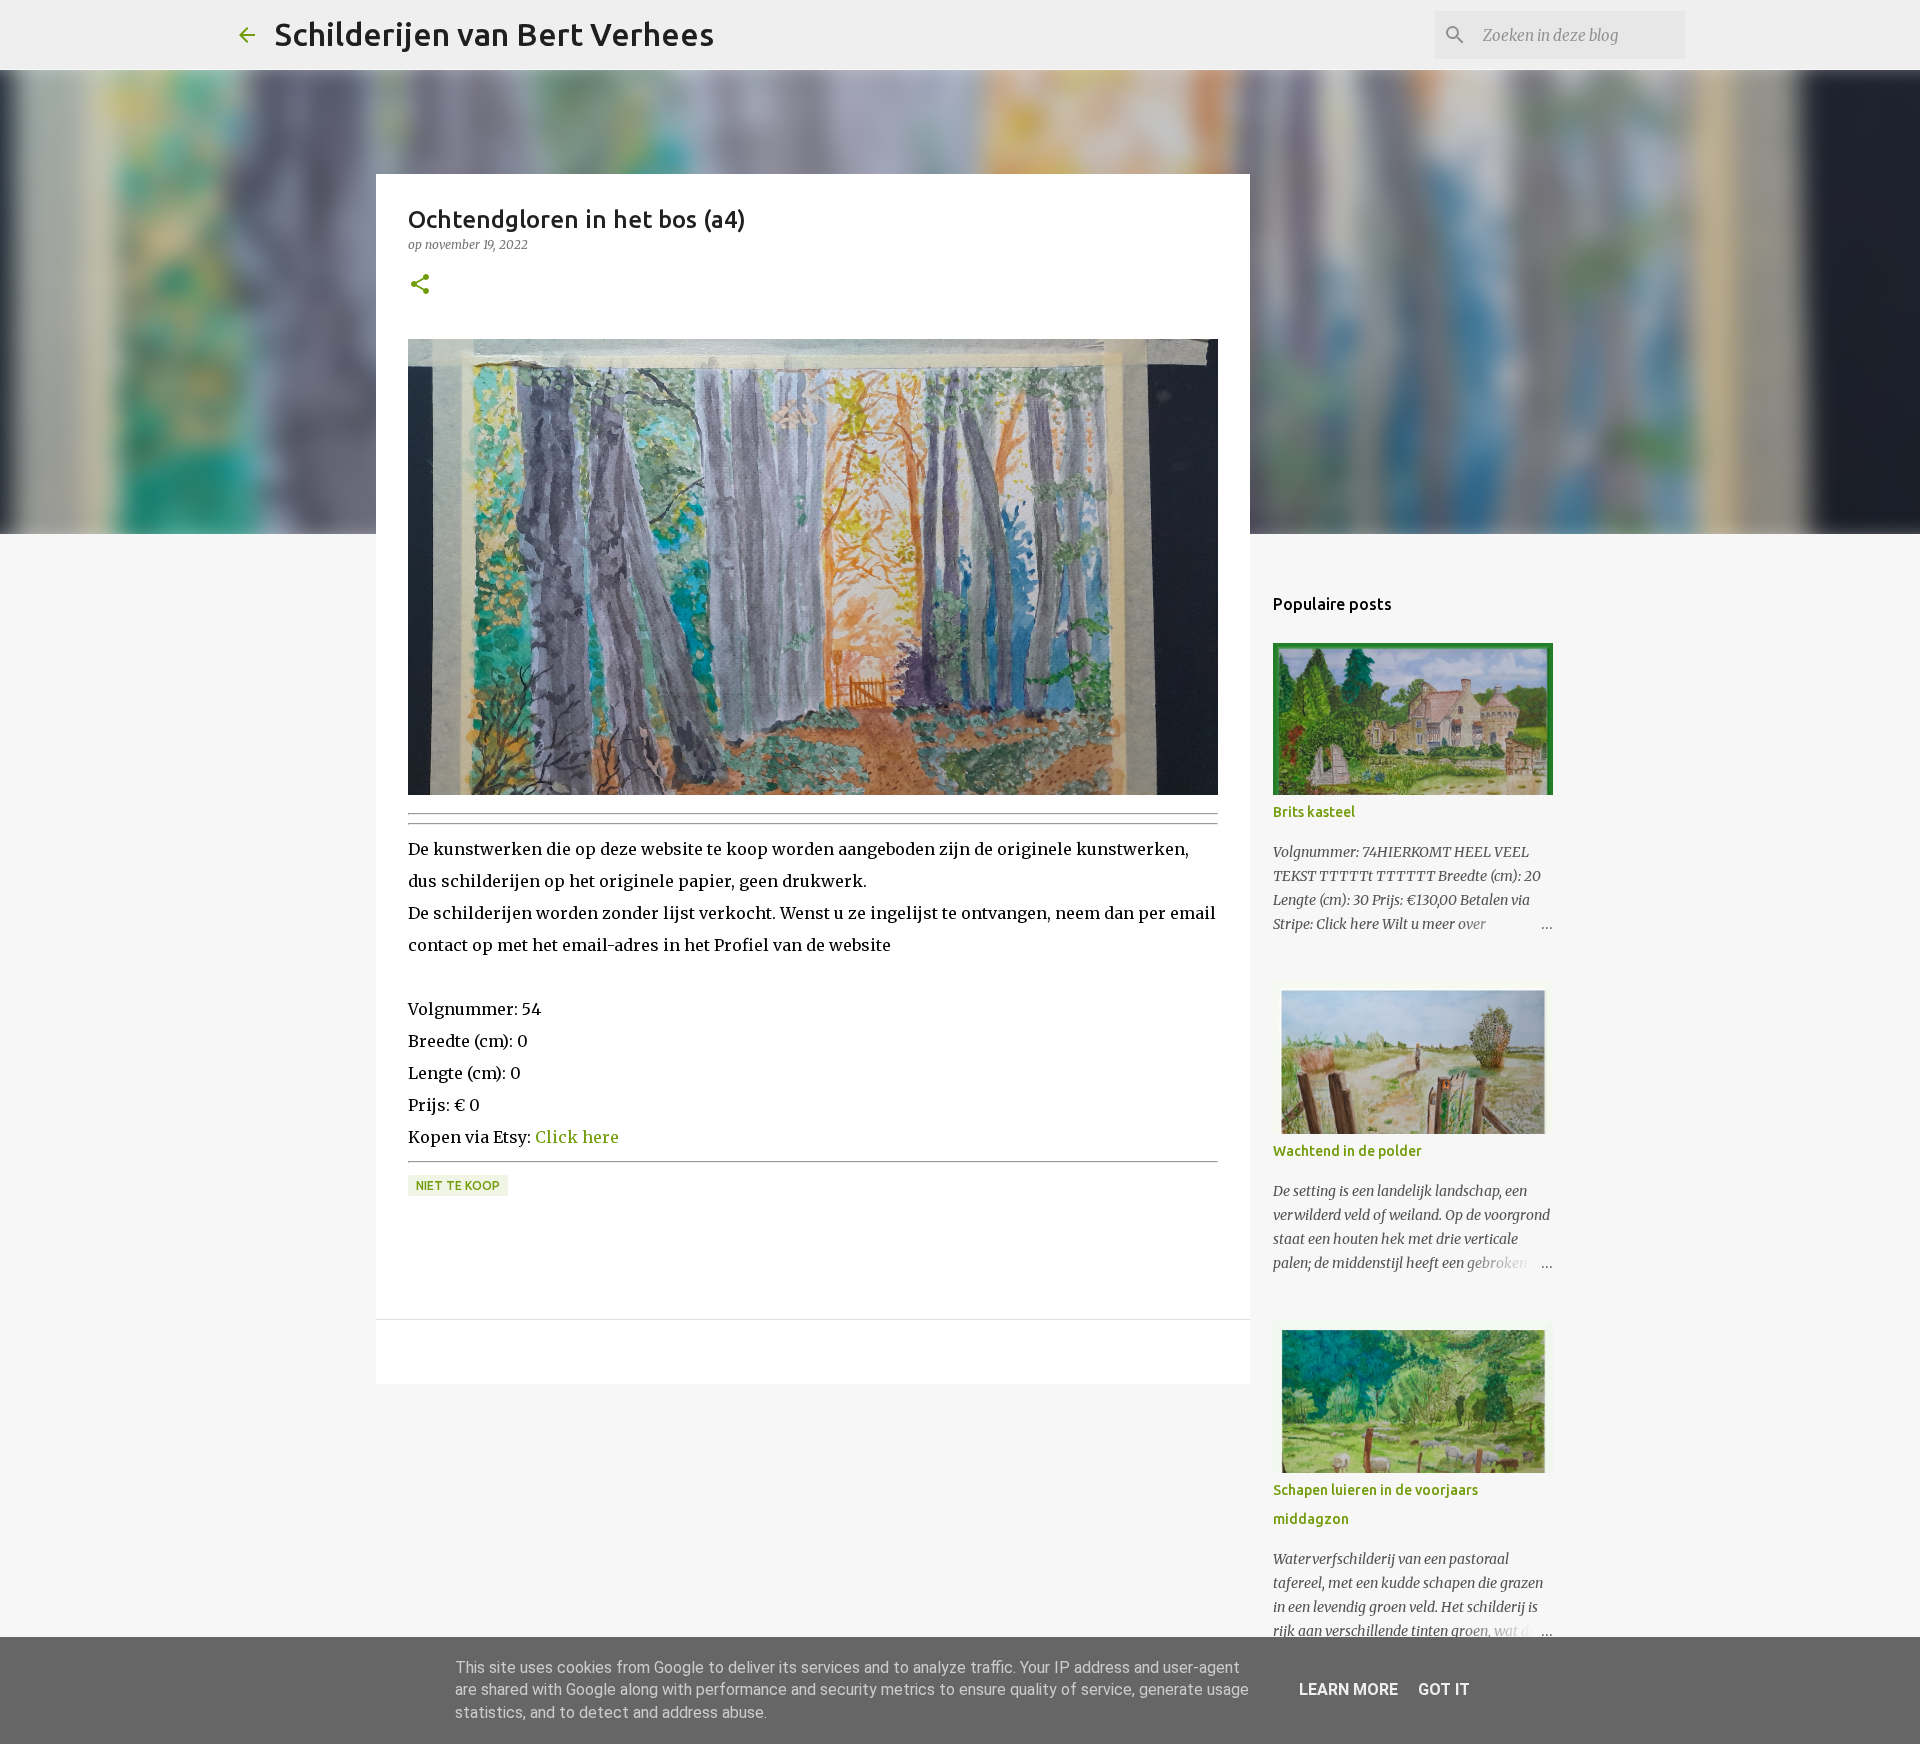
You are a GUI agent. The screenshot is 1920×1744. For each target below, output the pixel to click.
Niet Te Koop (458, 1185)
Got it (1444, 1689)
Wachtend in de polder (1347, 1151)
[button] (420, 285)
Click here (577, 1137)
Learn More (1348, 1689)
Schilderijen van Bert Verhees (494, 34)
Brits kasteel (1314, 812)
